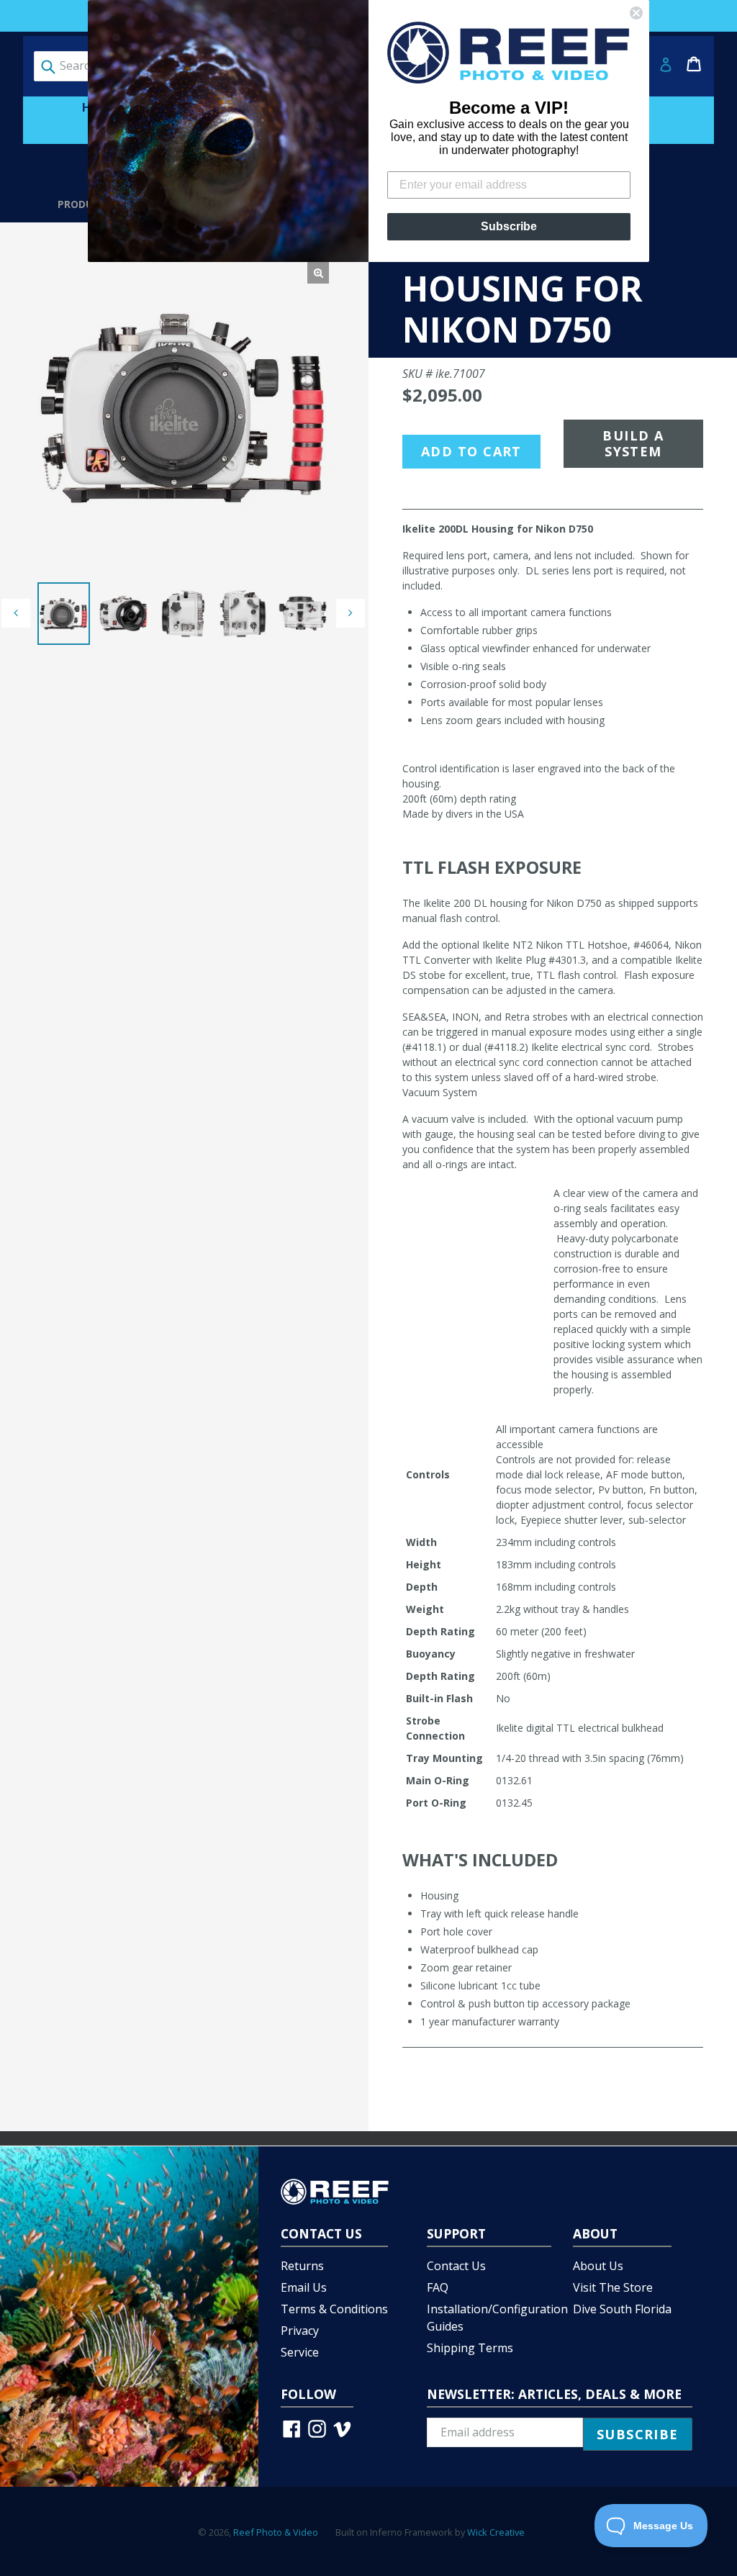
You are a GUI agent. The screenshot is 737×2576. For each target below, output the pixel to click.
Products (85, 204)
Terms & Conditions (334, 2309)
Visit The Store (613, 2287)
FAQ (438, 2287)
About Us (598, 2266)
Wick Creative (496, 2532)
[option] (64, 614)
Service (300, 2352)
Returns (302, 2266)
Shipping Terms (470, 2348)
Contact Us (456, 2266)
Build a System (633, 444)
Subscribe (509, 226)
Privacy (300, 2331)
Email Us (304, 2287)
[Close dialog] (636, 13)
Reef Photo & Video (276, 2532)
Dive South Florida (622, 2309)
